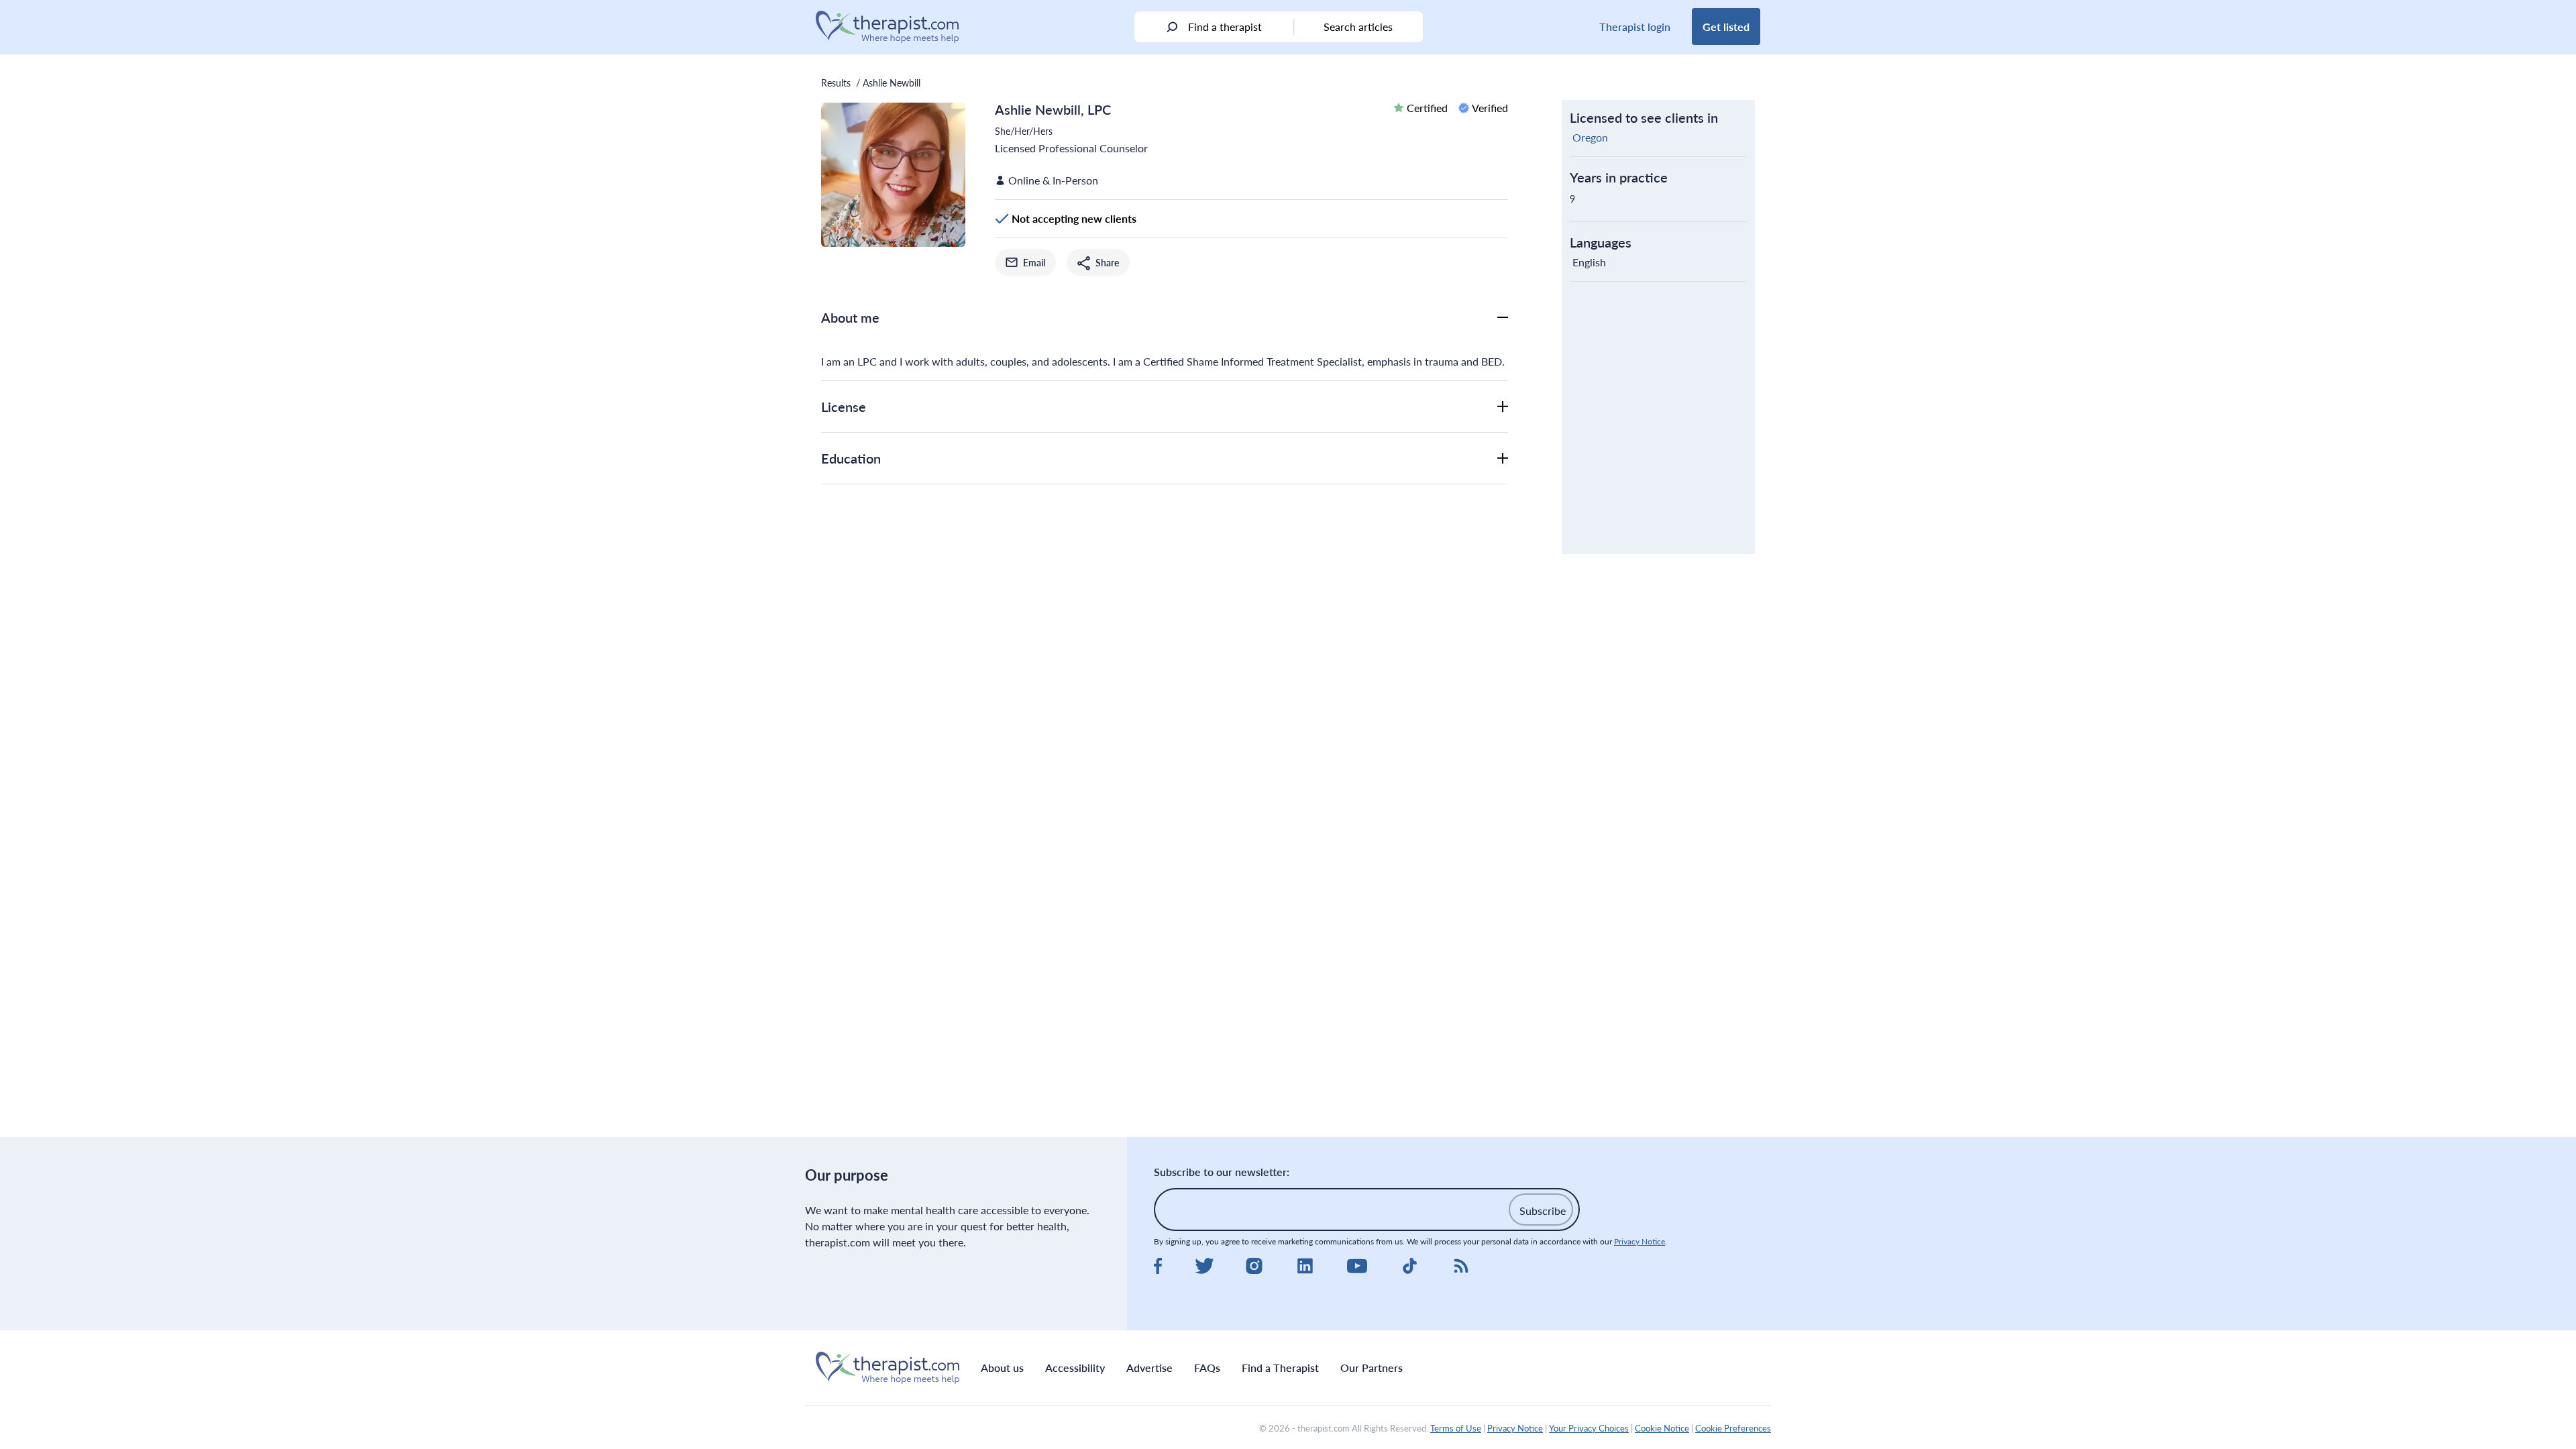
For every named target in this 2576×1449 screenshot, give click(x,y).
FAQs (1207, 1367)
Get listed (1726, 26)
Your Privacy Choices (1589, 1428)
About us (1002, 1367)
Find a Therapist (1280, 1367)
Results (836, 83)
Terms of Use (1456, 1428)
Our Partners (1372, 1367)
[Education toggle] (1503, 458)
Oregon (1590, 137)
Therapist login (1635, 26)
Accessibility (1075, 1367)
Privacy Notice (1640, 1241)
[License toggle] (1503, 407)
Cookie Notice (1662, 1428)
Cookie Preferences (1733, 1428)
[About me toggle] (1503, 317)
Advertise (1149, 1367)
